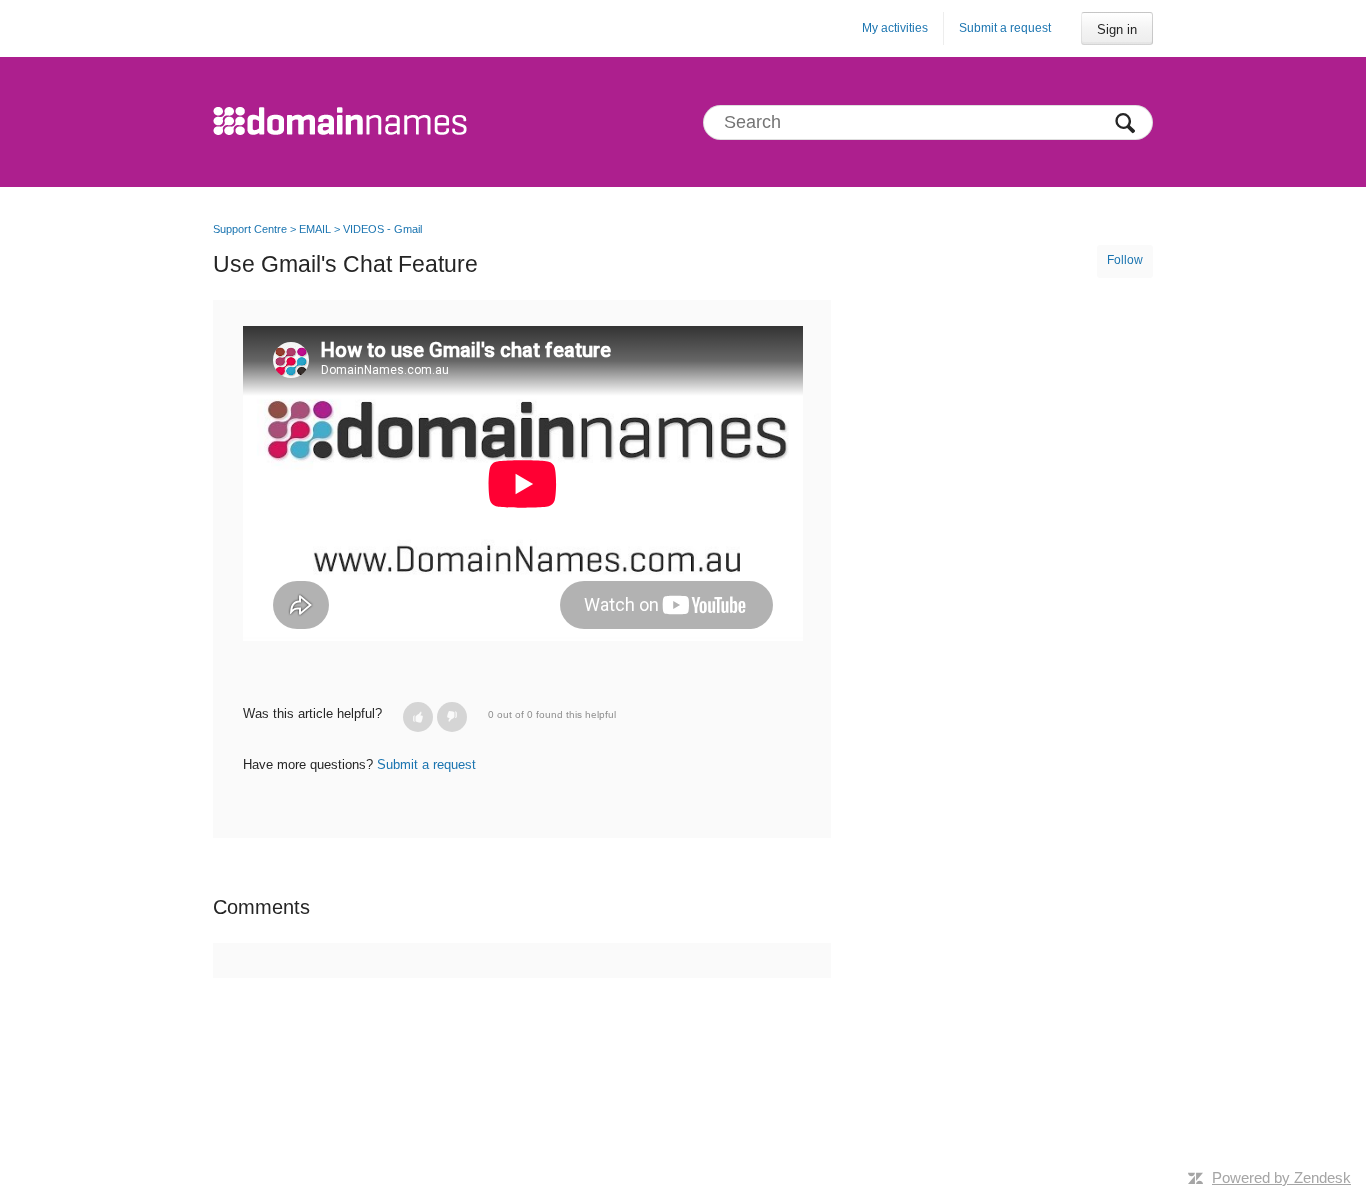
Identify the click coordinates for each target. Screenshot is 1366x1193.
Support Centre (250, 229)
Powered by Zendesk (1281, 1177)
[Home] (340, 122)
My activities (895, 28)
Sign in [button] (1117, 29)
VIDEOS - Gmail (382, 229)
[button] (418, 717)
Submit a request (1005, 28)
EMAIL (315, 229)
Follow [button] (1125, 260)
